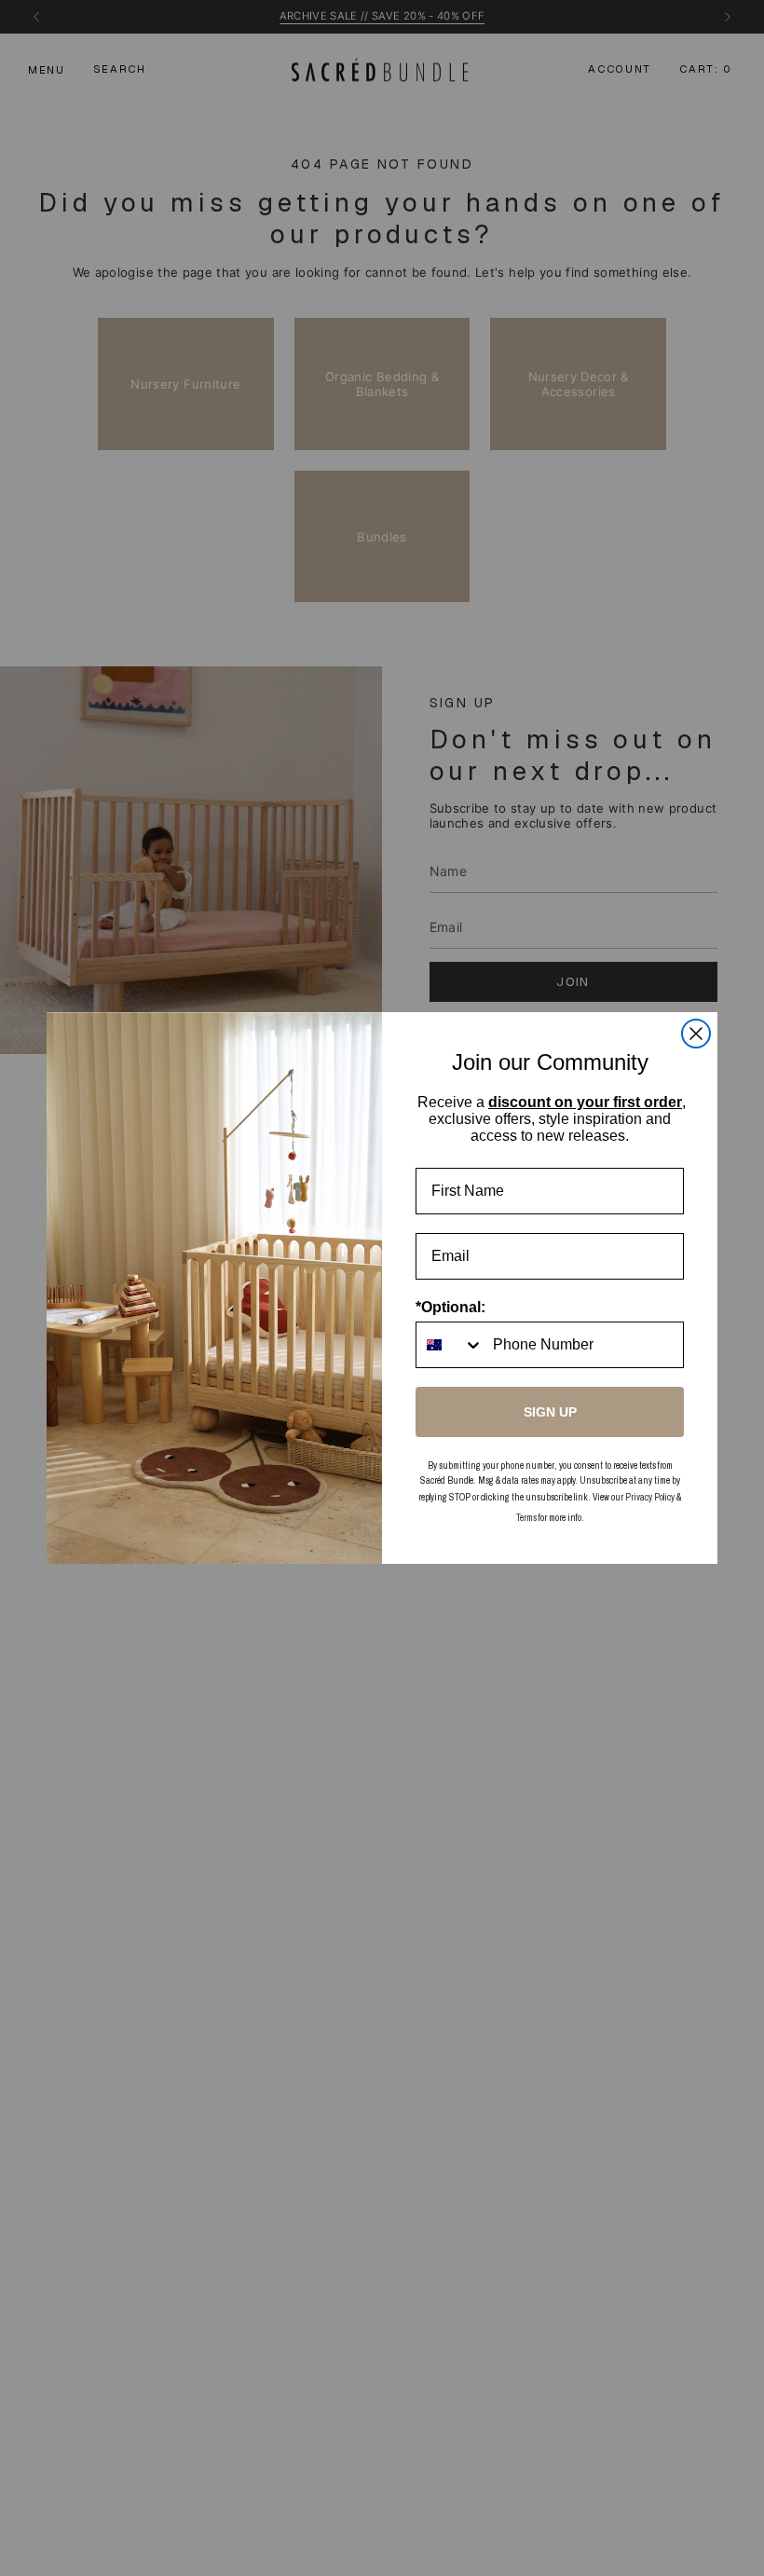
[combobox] (450, 1345)
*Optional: (450, 1307)
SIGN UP (550, 1412)
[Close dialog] (696, 1034)
